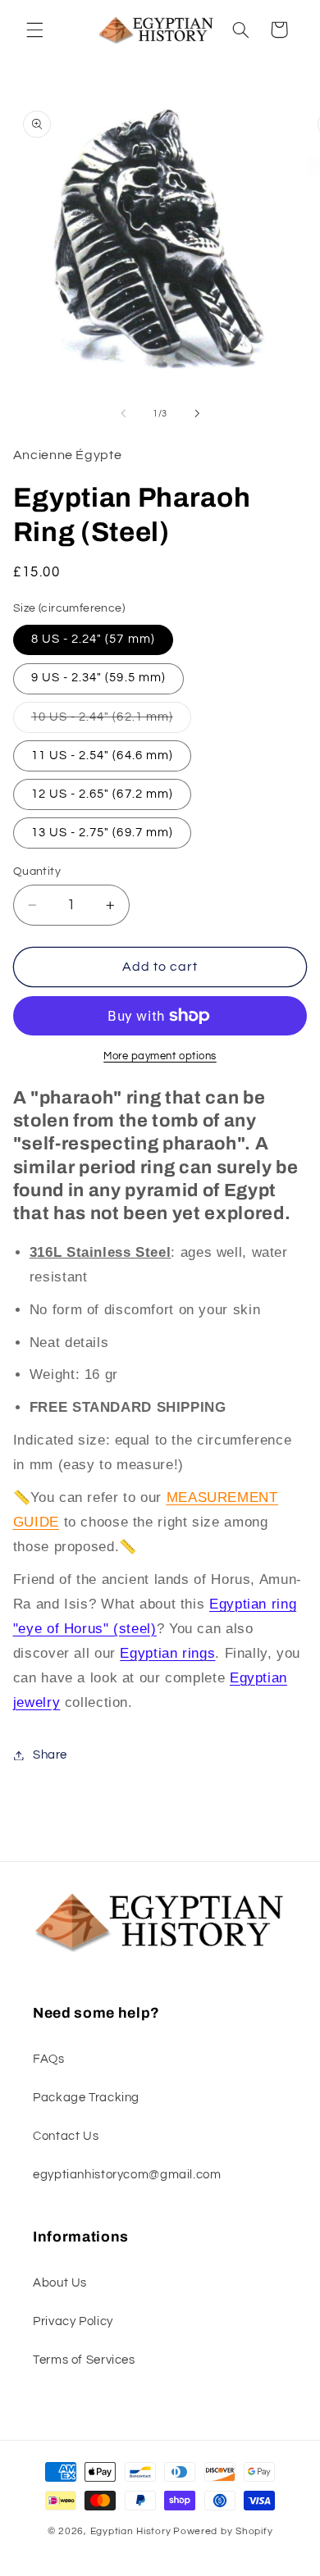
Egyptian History (131, 2531)
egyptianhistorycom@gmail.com (127, 2175)
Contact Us (66, 2136)
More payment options (160, 1056)
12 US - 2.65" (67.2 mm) (102, 794)
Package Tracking (86, 2098)
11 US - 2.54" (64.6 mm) (102, 756)
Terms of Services (84, 2360)
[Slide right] (197, 414)
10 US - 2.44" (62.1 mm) (111, 721)
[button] (34, 30)
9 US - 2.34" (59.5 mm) (98, 678)
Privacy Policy (73, 2321)
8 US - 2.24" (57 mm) (93, 639)
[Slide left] (123, 414)
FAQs (49, 2059)
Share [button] (50, 1755)
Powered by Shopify (223, 2531)
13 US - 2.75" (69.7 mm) (102, 833)
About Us (60, 2283)
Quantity (37, 872)
